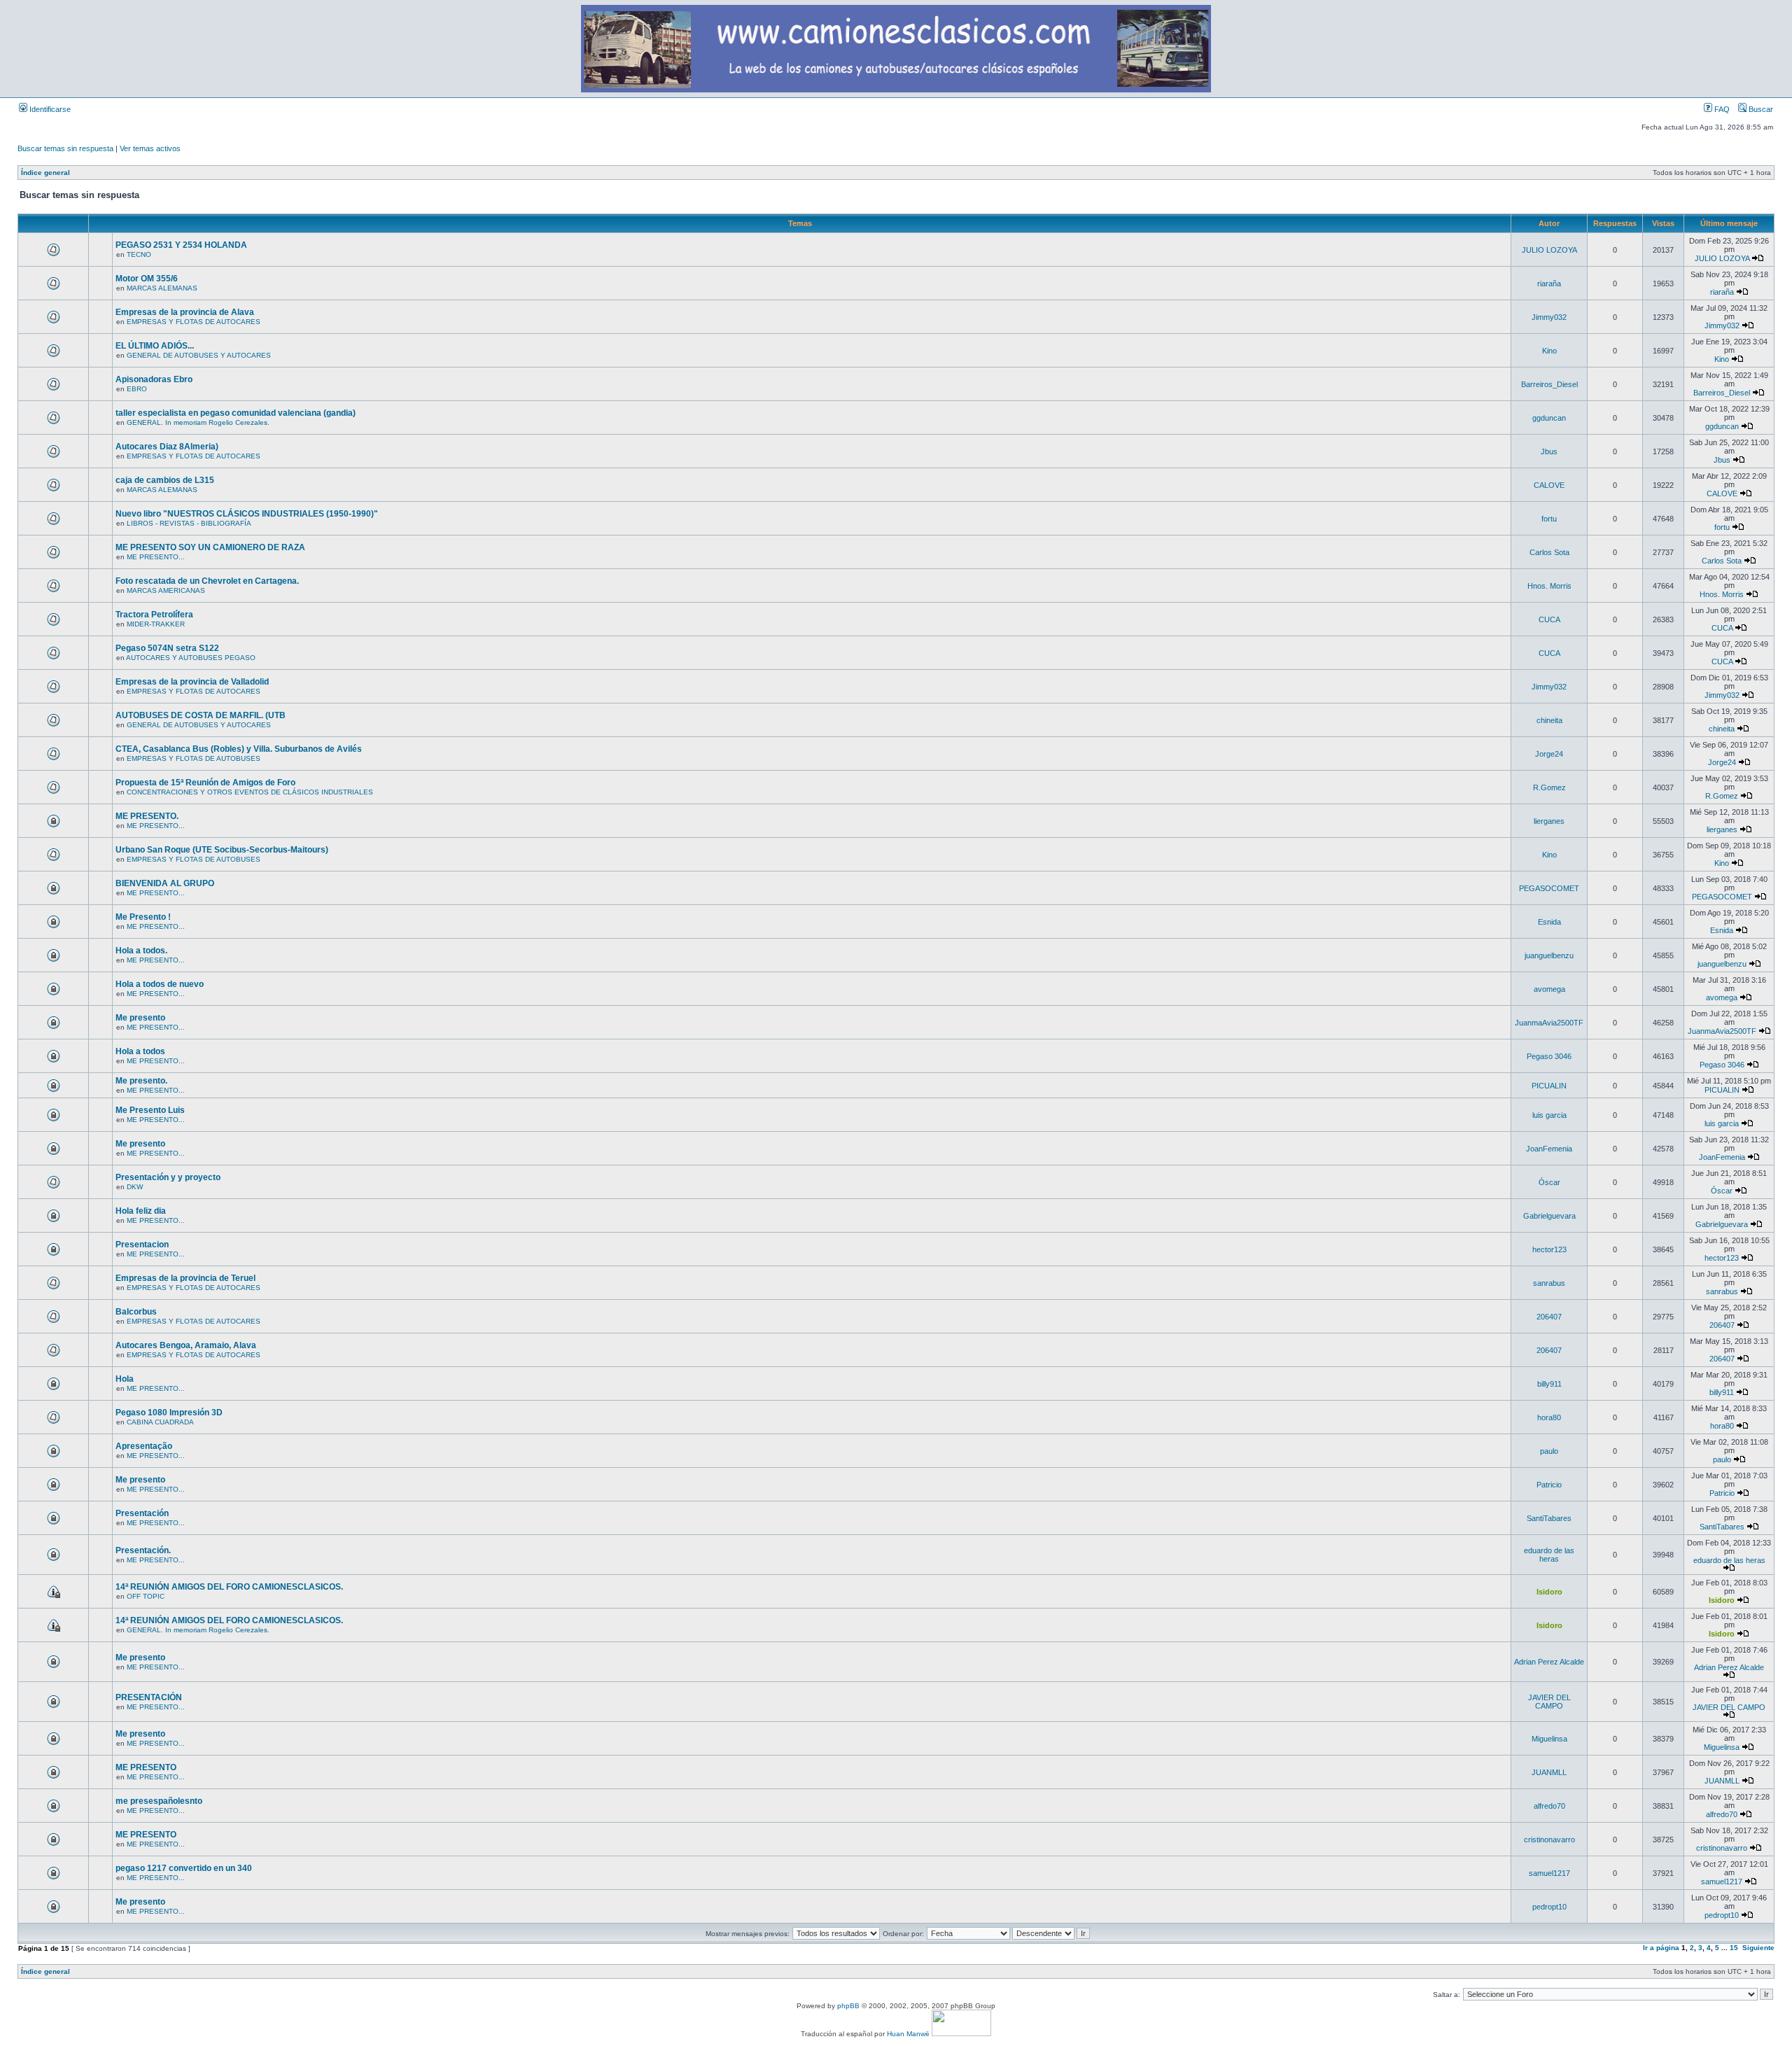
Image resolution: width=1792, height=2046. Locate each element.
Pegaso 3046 (1549, 1056)
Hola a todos (140, 1051)
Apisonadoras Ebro (154, 379)
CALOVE (1549, 485)
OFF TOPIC (146, 1596)
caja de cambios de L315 (165, 480)
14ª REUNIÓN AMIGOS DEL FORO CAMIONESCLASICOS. (229, 1587)
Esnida (1549, 922)
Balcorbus (136, 1312)
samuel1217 (1549, 1873)
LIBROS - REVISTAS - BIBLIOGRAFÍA (189, 523)
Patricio (1549, 1485)
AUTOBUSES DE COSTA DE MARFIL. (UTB (201, 715)
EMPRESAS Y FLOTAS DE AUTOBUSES (194, 758)
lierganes (1549, 821)
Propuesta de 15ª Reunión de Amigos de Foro (205, 783)
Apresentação (144, 1446)
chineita (1549, 720)
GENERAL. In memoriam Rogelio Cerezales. (198, 422)
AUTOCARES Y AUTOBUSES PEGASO (191, 658)
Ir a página (1661, 1948)
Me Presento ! (143, 917)
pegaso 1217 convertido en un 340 (184, 1868)
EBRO (137, 389)
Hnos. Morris (1549, 586)
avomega (1549, 989)
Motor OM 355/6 (147, 279)
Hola (125, 1379)
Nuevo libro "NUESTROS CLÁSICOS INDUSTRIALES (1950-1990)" (247, 514)
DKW (135, 1187)
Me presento (140, 1018)
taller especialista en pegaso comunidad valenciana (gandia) (236, 413)
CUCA (1549, 619)
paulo (1549, 1451)
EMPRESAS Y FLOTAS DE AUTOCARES (194, 322)
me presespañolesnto (159, 1801)
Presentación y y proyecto (168, 1177)
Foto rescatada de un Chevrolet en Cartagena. (207, 581)
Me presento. (141, 1081)
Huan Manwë (908, 2034)
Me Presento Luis (150, 1110)
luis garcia (1549, 1115)
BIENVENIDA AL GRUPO (165, 883)
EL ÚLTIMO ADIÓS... (155, 346)
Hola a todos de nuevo (160, 984)
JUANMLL (1549, 1772)
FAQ (1721, 109)
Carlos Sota (1549, 552)
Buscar (1760, 109)
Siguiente (1758, 1948)
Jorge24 (1549, 754)
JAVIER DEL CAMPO (1549, 1702)
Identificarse (49, 109)
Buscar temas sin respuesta (65, 148)
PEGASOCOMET (1549, 888)
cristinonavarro (1549, 1840)
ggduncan (1549, 418)
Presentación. (143, 1550)
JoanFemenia (1549, 1149)
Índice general (45, 173)
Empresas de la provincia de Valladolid (192, 682)
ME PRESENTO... (156, 557)
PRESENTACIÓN (149, 1697)
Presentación (142, 1513)
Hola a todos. (141, 951)
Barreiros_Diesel (1549, 384)
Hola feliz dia (141, 1211)
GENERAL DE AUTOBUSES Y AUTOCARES (199, 355)
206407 (1549, 1317)
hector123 (1549, 1249)
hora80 (1549, 1417)
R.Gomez (1549, 787)
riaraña (1549, 283)
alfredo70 (1549, 1806)
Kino (1549, 351)
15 (1734, 1948)
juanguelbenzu (1549, 955)
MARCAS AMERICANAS (166, 590)
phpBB (848, 2006)
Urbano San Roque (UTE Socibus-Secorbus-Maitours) (222, 850)
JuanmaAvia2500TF (1549, 1023)
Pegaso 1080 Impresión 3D (169, 1413)
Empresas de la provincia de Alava (185, 312)
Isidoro (1549, 1592)
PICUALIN (1549, 1086)
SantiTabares (1549, 1518)
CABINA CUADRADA (160, 1422)
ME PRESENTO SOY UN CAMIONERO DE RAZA (210, 547)
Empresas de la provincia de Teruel (185, 1278)
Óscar (1549, 1182)
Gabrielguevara (1549, 1216)
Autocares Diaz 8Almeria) (167, 447)
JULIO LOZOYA (1549, 250)
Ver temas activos (150, 148)
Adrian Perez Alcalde (1549, 1662)
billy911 (1549, 1384)
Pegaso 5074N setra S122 (167, 648)
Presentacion (142, 1245)
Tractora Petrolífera (154, 615)
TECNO (139, 254)
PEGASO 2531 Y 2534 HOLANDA (181, 245)
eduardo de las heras (1549, 1555)
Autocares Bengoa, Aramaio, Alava (186, 1345)
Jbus (1549, 451)
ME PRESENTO (146, 1767)
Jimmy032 (1549, 317)
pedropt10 (1549, 1907)
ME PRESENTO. (147, 816)
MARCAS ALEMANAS (162, 288)
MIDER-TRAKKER (156, 624)
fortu (1549, 519)
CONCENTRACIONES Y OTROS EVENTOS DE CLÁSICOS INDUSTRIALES (250, 792)
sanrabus (1549, 1283)
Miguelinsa (1549, 1739)
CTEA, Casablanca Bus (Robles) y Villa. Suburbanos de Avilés (239, 749)
